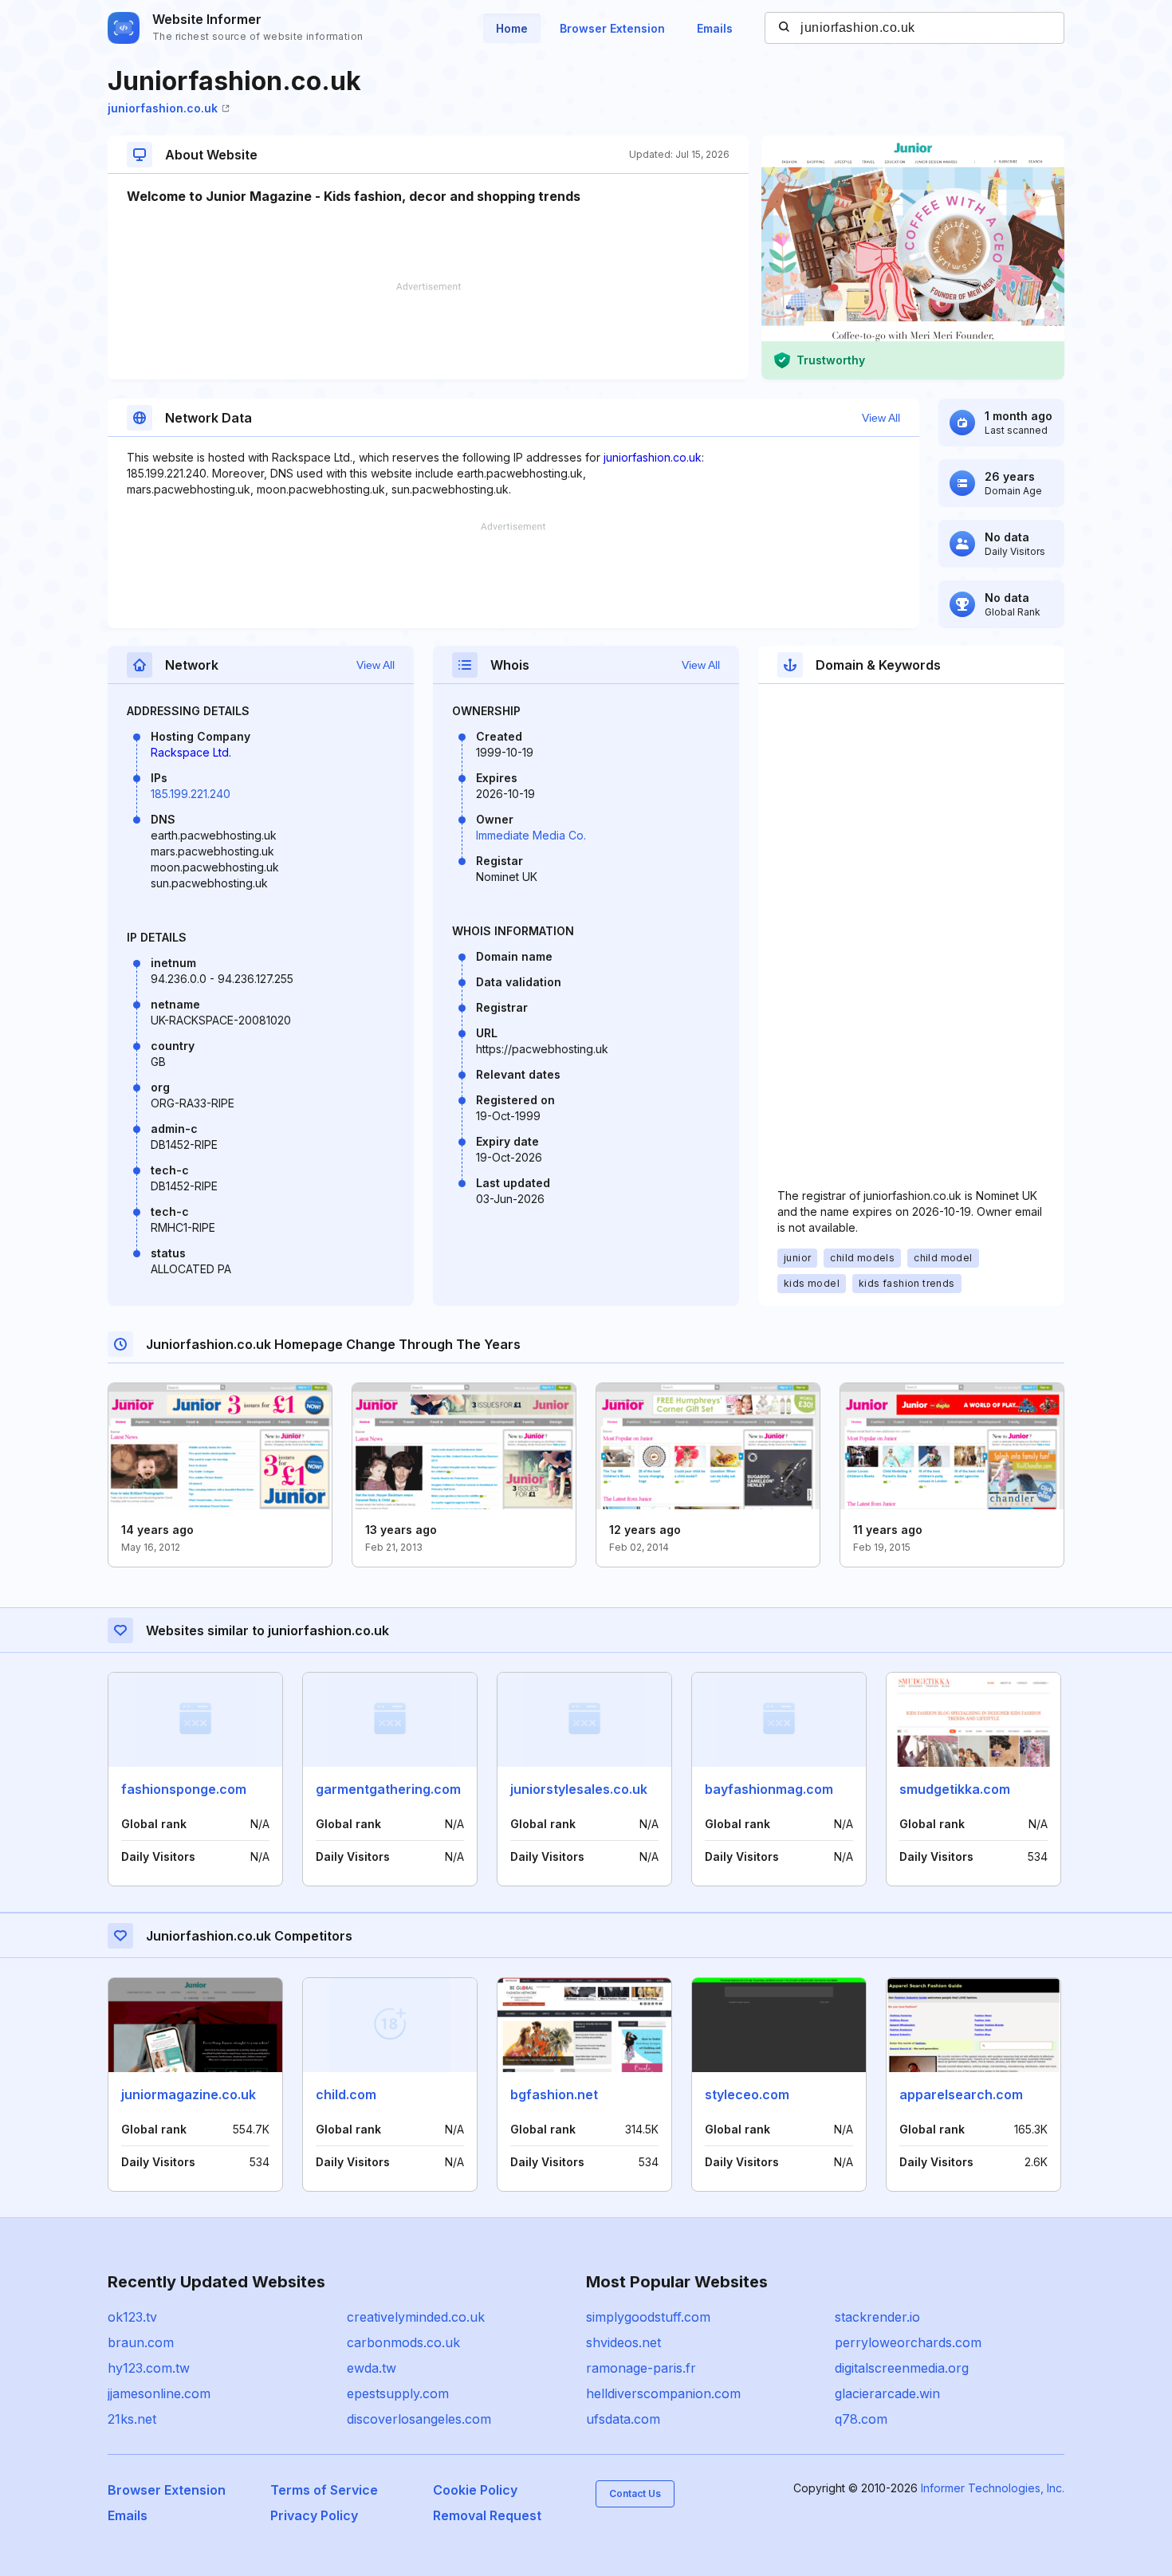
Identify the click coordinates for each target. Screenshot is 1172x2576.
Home (512, 28)
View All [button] (881, 418)
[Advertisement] (428, 331)
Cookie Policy (475, 2490)
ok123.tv (132, 2317)
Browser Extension (612, 28)
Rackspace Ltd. (191, 752)
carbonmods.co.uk (403, 2342)
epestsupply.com (398, 2393)
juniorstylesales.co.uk (579, 1789)
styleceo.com (747, 2094)
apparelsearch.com (961, 2094)
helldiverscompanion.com (663, 2393)
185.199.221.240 (191, 794)
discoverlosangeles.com (419, 2419)
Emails (715, 28)
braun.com (141, 2342)
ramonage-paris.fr (641, 2368)
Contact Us (635, 2493)
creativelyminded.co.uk (416, 2317)
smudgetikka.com (955, 1789)
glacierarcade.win (887, 2393)
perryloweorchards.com (908, 2342)
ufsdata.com (623, 2419)
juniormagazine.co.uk (189, 2094)
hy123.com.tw (149, 2368)
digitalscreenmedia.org (902, 2368)
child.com (346, 2094)
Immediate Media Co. (531, 835)
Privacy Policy (314, 2515)
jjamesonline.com (159, 2393)
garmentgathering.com (388, 1789)
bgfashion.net (554, 2094)
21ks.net (132, 2419)
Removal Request (487, 2515)
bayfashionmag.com (769, 1789)
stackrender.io (877, 2317)
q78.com (861, 2419)
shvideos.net (623, 2342)
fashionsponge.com (184, 1789)
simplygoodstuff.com (648, 2317)
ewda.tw (372, 2368)
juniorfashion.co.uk (163, 108)
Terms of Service (324, 2490)
